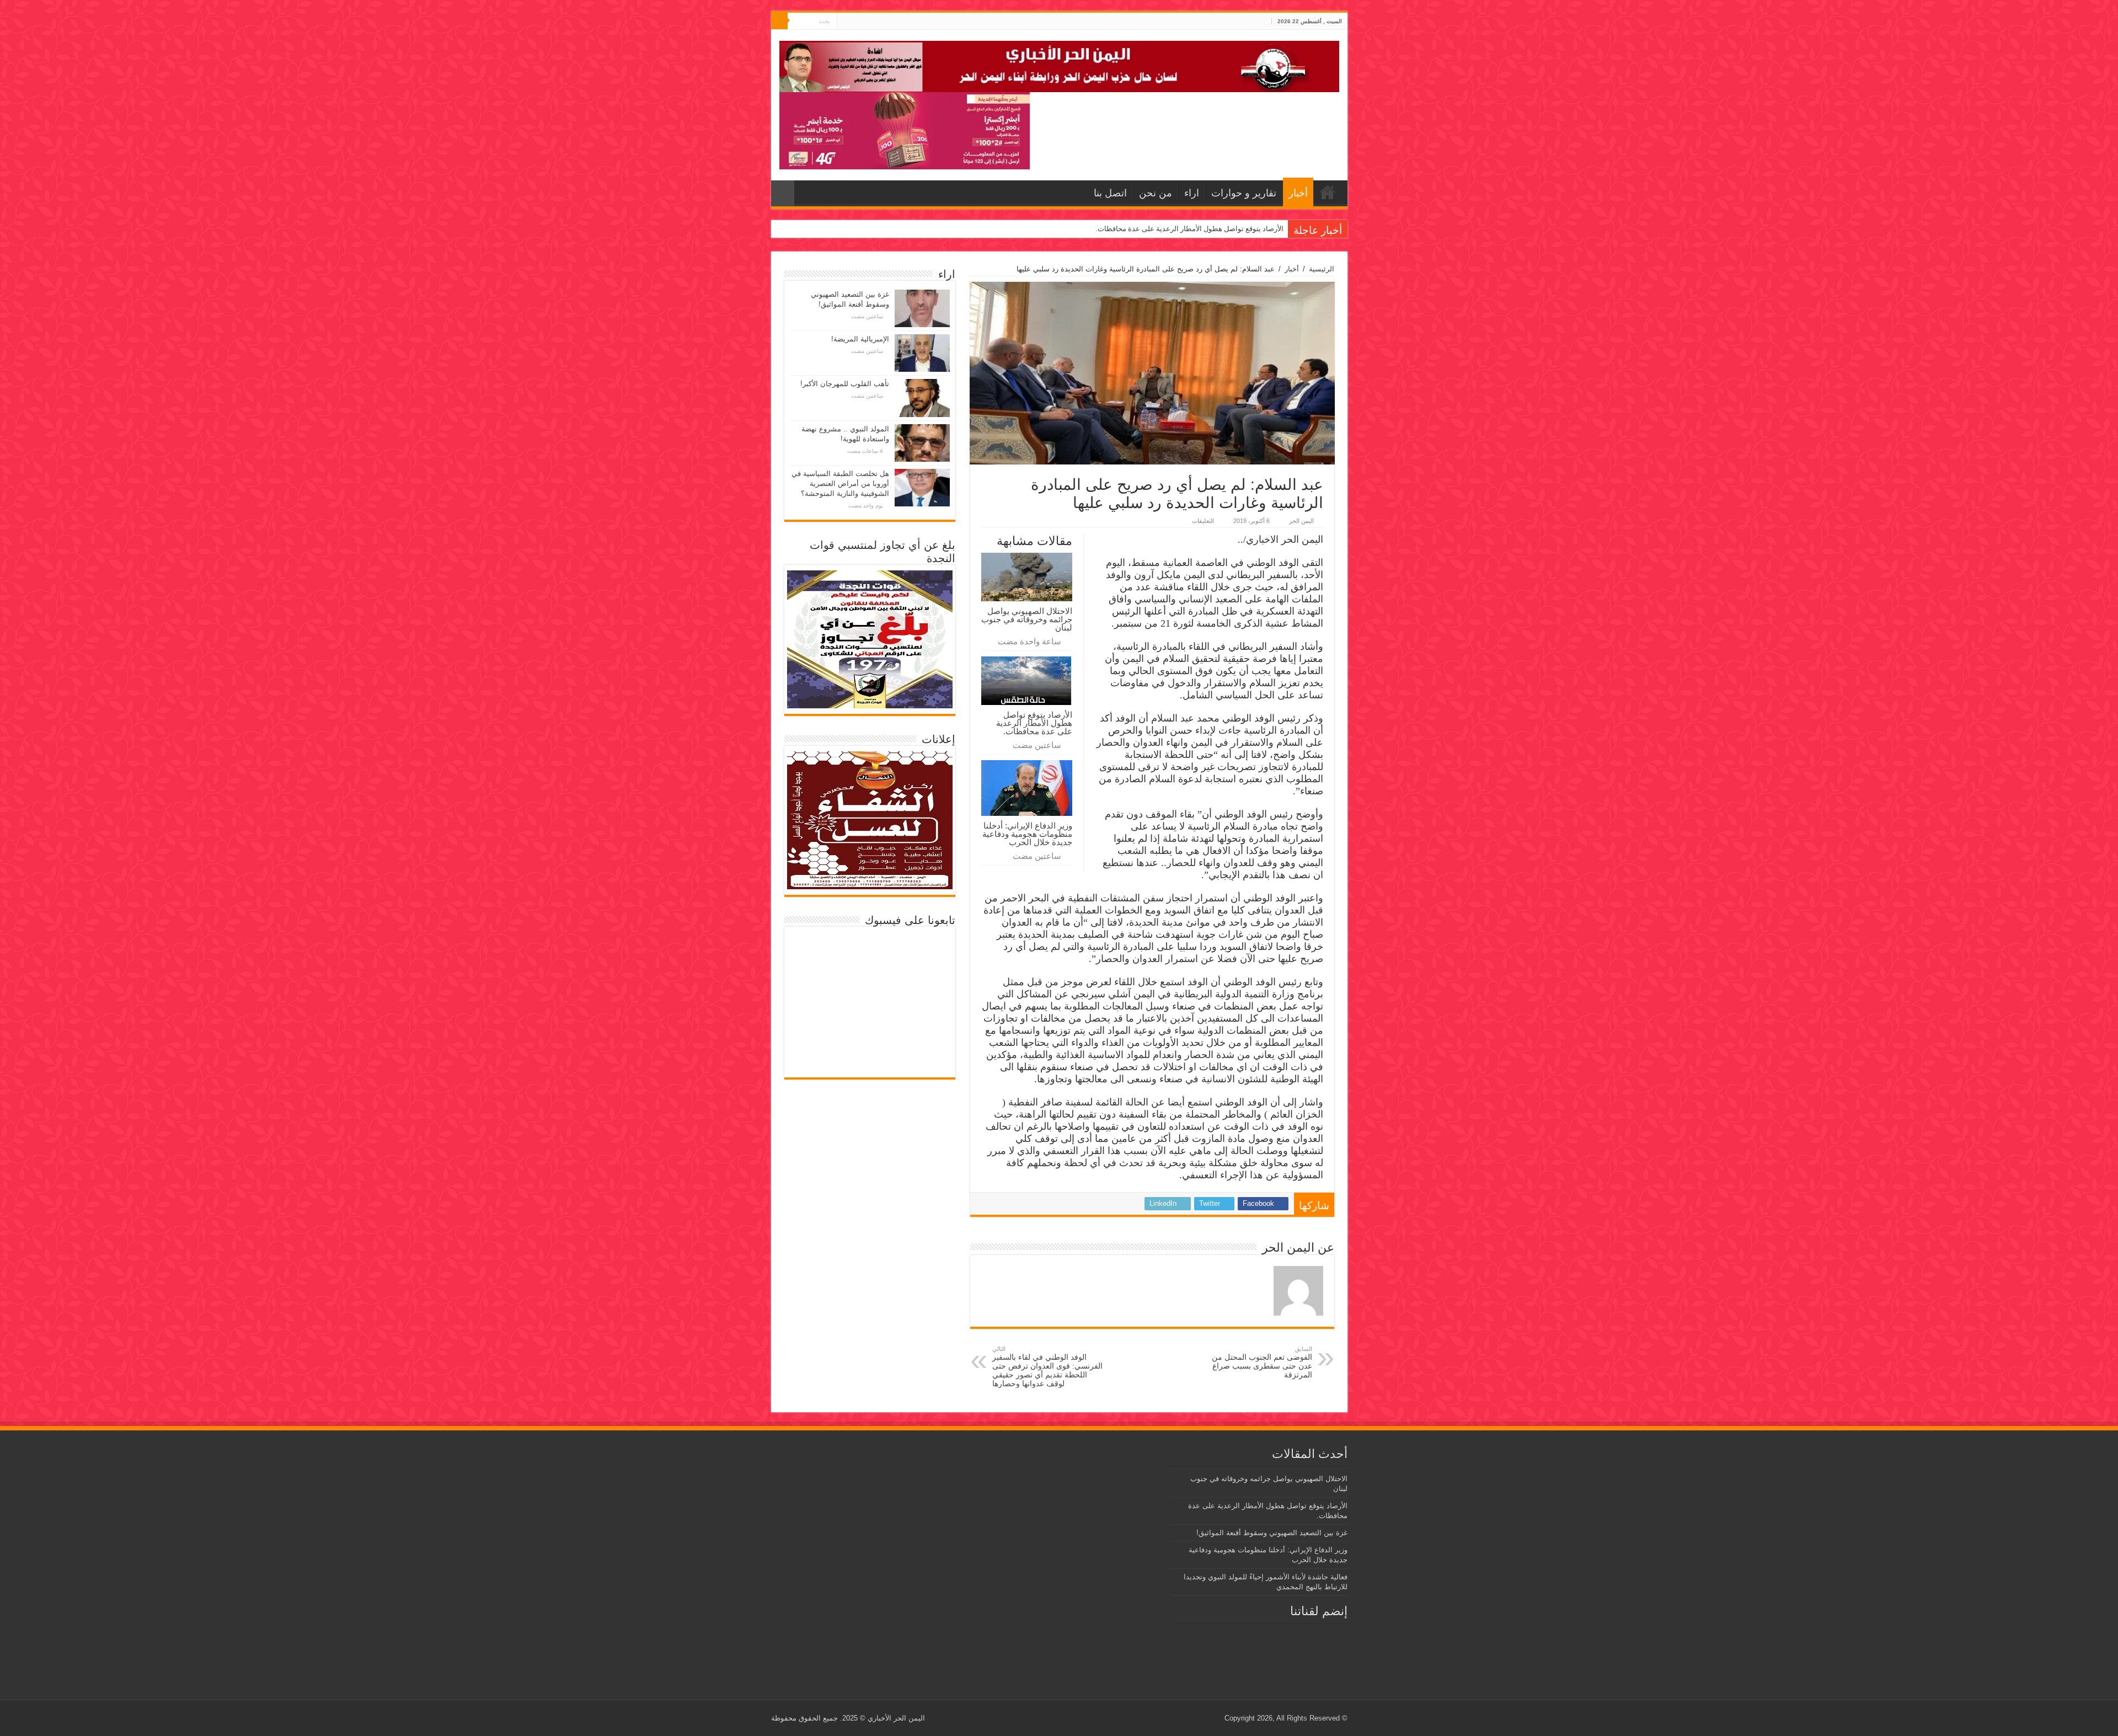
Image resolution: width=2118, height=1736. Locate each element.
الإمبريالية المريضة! (860, 339)
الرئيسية (1322, 269)
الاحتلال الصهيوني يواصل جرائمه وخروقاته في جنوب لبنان (1027, 619)
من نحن (1156, 193)
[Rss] (866, 22)
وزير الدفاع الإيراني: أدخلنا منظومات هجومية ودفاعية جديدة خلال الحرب (1027, 834)
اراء (1192, 193)
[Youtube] (845, 22)
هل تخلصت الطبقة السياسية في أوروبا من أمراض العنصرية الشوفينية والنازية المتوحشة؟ (840, 484)
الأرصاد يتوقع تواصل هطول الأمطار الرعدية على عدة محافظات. (1034, 723)
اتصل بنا (1110, 193)
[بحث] (779, 21)
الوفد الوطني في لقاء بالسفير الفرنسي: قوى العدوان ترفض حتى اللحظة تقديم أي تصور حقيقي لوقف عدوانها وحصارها (1047, 1367)
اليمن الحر (1301, 521)
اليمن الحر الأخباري (896, 1718)
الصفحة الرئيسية (1328, 192)
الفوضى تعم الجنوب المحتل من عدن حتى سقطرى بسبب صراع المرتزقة (1262, 1362)
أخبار (1298, 193)
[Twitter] (856, 22)
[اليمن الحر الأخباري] (1059, 65)
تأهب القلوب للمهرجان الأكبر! (845, 384)
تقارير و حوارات (1244, 193)
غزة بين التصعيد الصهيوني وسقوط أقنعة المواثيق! (1210, 229)
